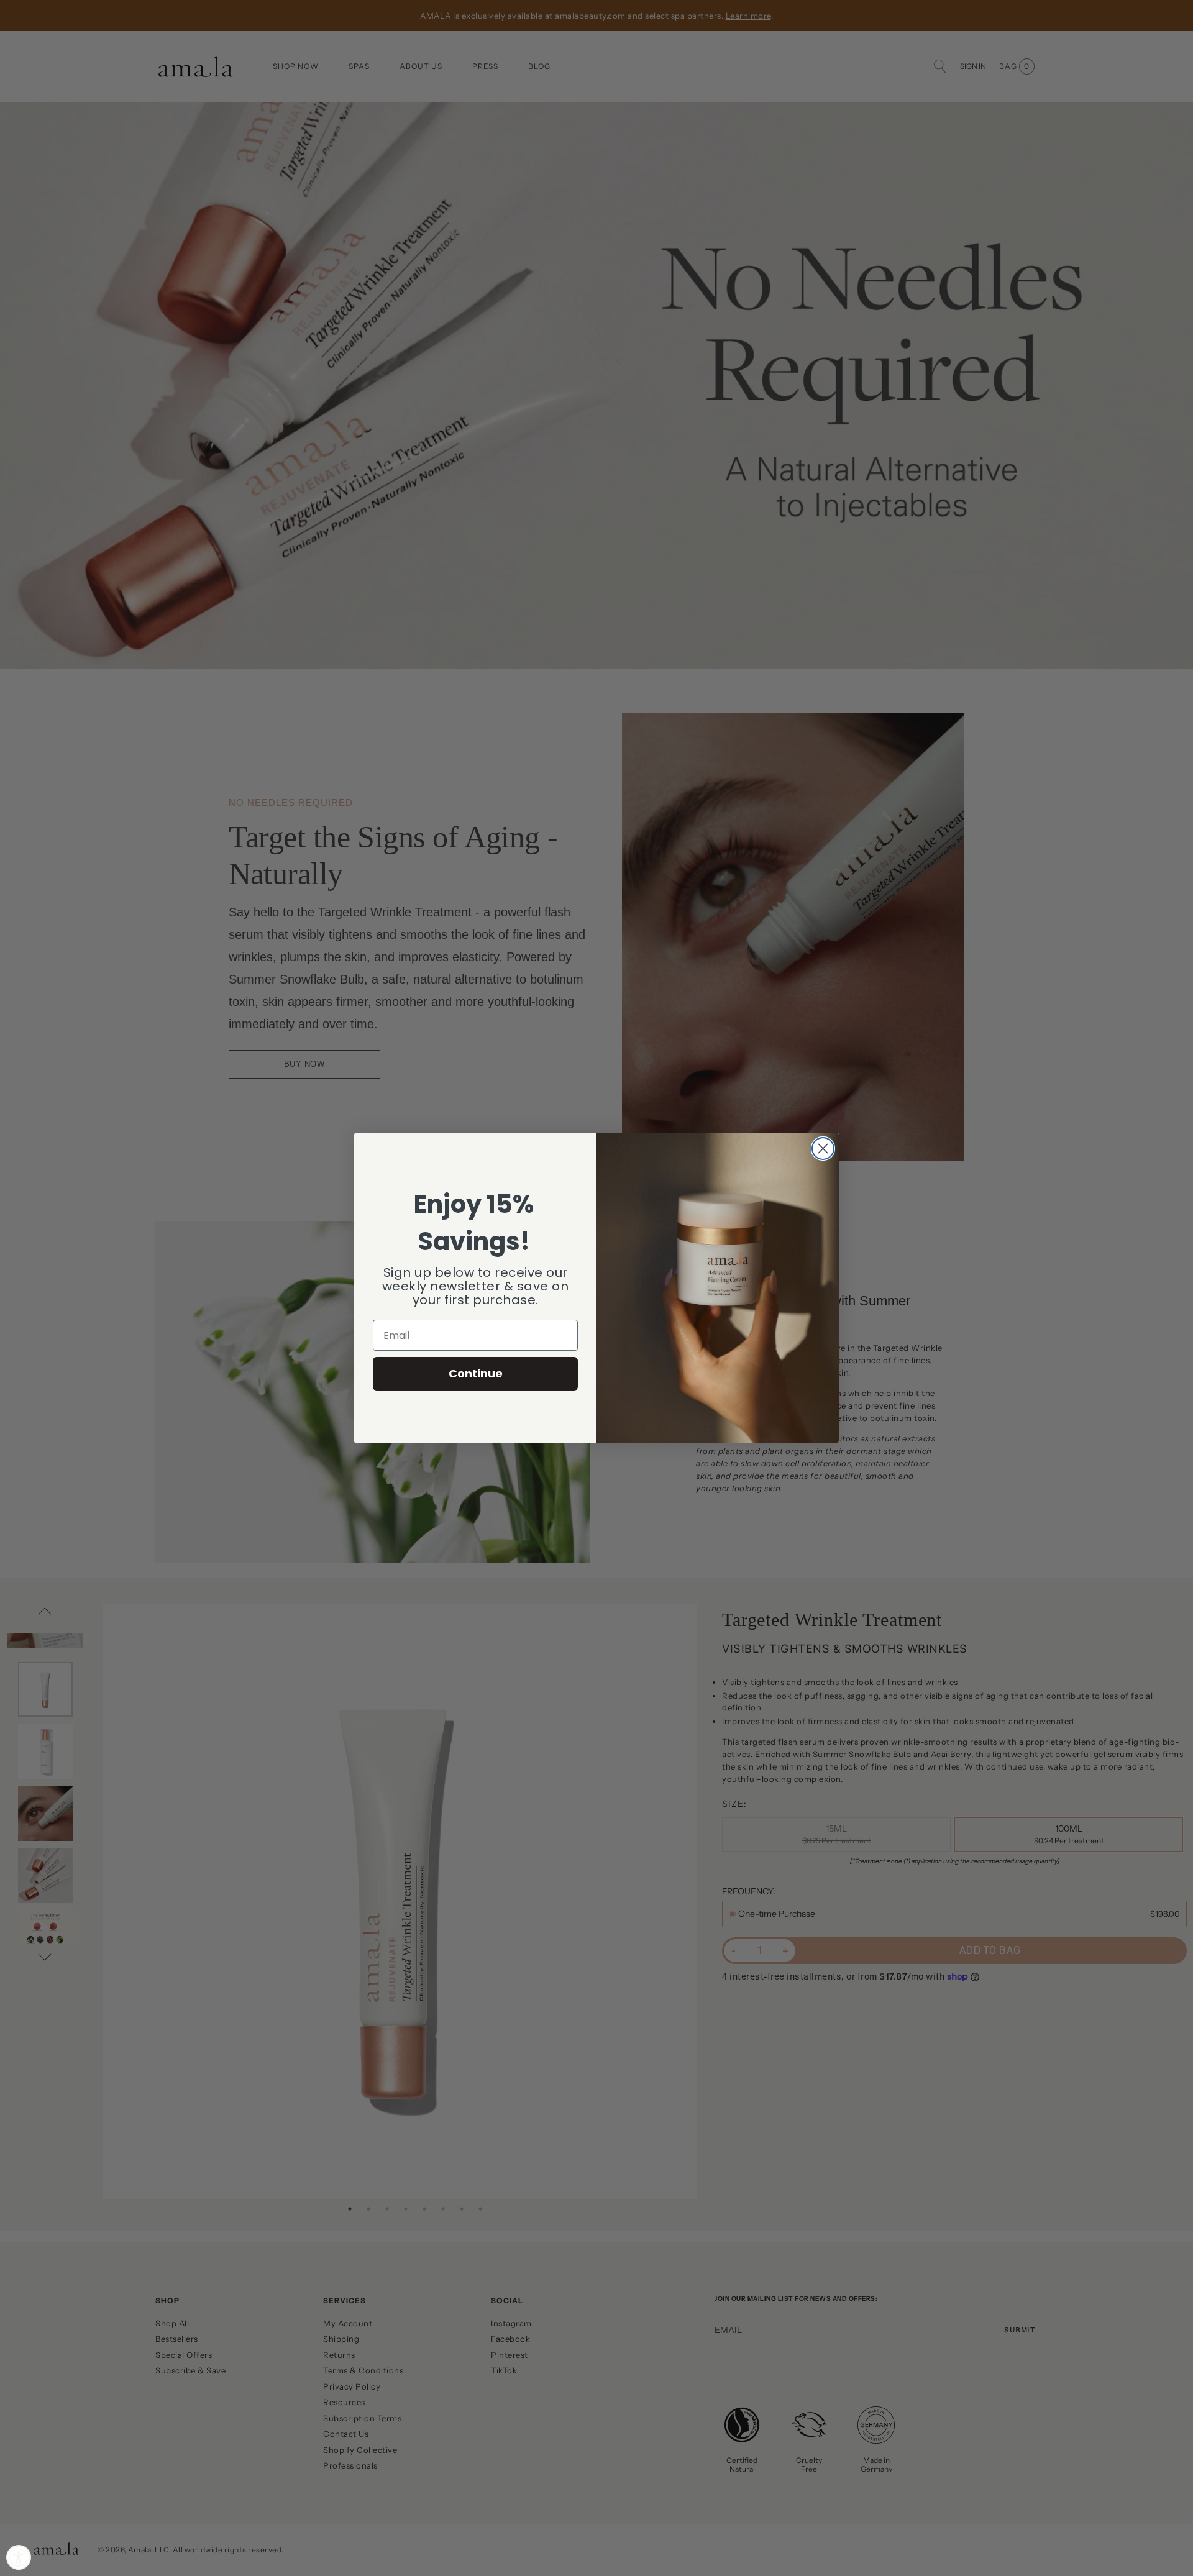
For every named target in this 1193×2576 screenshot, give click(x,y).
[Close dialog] (823, 1149)
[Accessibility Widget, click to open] (19, 2557)
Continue (476, 1373)
